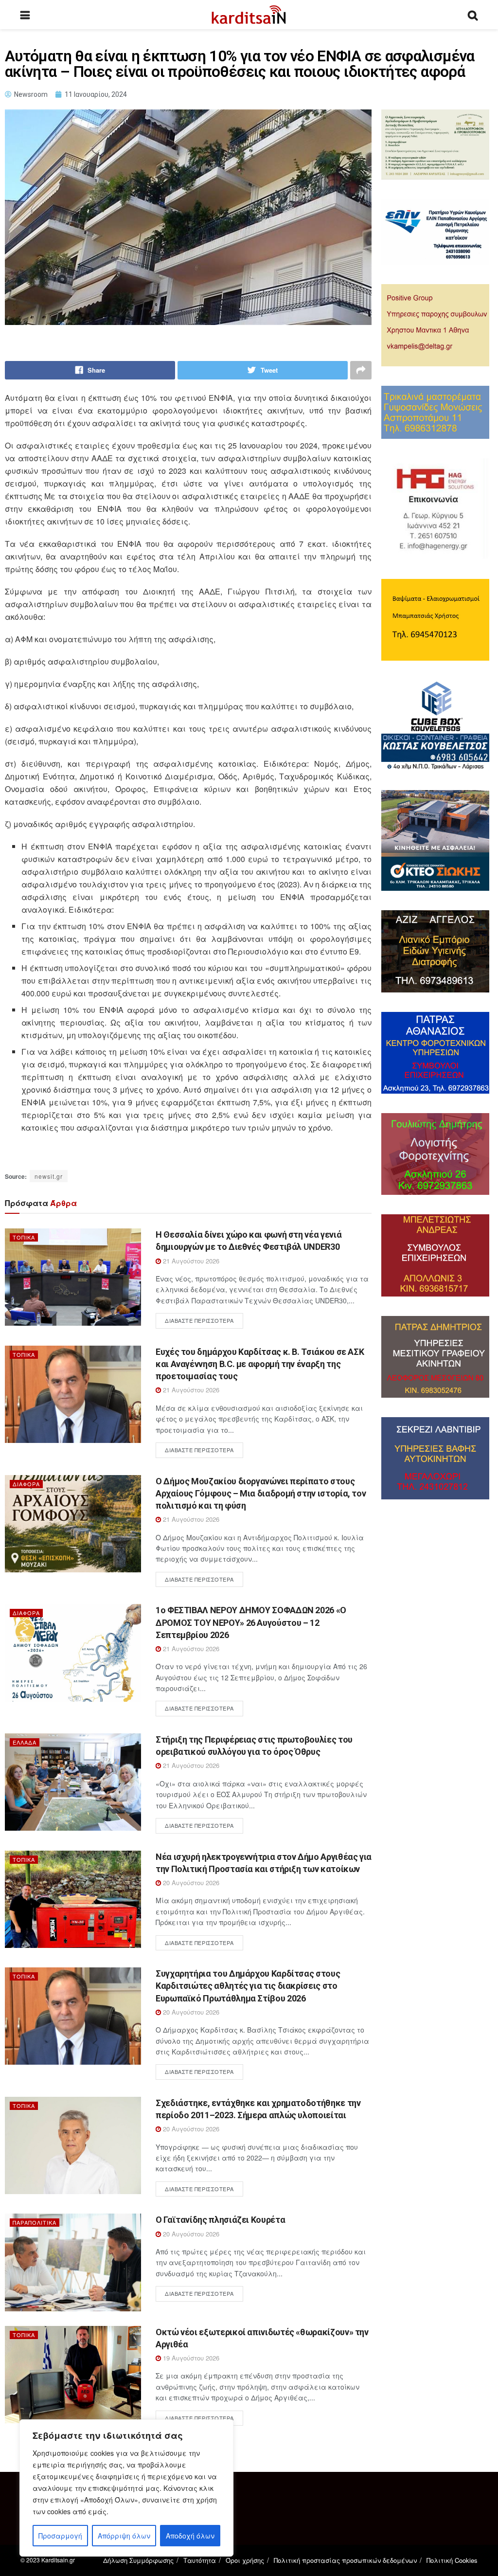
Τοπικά (24, 1237)
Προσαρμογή (60, 2536)
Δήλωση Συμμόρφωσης (138, 2560)
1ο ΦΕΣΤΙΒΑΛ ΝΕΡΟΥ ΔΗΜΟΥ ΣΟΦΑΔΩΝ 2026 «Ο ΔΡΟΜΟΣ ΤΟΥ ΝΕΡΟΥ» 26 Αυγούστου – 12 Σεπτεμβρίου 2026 (251, 1622)
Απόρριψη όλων (124, 2536)
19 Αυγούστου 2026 (190, 2358)
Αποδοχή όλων (190, 2536)
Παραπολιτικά (35, 2222)
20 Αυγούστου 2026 (190, 1882)
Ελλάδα (25, 1742)
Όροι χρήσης (245, 2560)
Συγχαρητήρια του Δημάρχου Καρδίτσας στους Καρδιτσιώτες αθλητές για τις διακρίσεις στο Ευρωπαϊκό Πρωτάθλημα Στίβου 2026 (248, 1986)
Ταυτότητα (200, 2560)
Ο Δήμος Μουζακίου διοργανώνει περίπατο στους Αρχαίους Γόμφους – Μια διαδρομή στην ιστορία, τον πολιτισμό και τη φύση (261, 1493)
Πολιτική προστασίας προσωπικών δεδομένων (345, 2560)
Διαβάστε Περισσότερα (199, 1320)
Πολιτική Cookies (452, 2560)
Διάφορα (26, 1484)
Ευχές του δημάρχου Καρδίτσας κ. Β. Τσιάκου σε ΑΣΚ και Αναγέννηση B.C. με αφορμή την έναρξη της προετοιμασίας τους (260, 1364)
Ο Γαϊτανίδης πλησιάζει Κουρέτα (220, 2220)
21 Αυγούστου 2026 (190, 1261)
